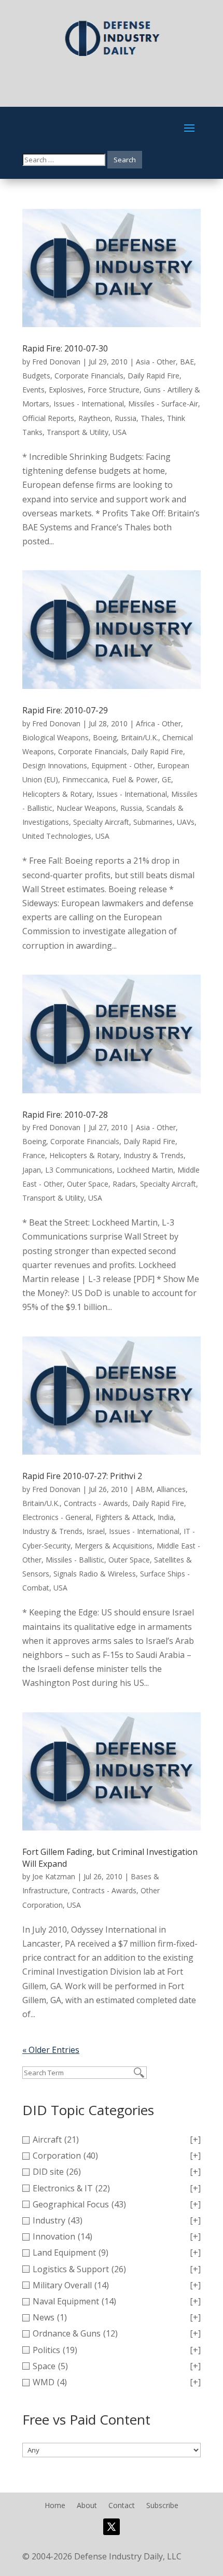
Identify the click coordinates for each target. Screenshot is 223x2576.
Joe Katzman (54, 1876)
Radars (124, 1184)
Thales (152, 418)
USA (120, 432)
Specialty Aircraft (101, 822)
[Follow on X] (112, 2527)
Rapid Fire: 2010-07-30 (65, 348)
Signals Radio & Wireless (95, 1574)
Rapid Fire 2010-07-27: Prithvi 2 (82, 1476)
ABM (144, 1489)
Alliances (171, 1489)
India (166, 1517)
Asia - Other (156, 362)
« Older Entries (51, 2050)
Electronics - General (57, 1517)
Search (125, 160)
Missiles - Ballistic (75, 1560)
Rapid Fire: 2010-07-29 (65, 710)
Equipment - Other (122, 765)
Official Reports (48, 418)
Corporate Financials (89, 376)
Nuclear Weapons (86, 808)
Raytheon (94, 418)
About (87, 2506)
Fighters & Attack (124, 1517)
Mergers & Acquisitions (114, 1546)
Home (55, 2506)
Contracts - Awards (96, 1503)
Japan (32, 1170)
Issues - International (89, 404)
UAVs (186, 822)
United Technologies (57, 836)
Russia (126, 418)
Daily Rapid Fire (154, 376)
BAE (187, 362)
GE (166, 779)
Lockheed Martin (145, 1170)
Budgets (36, 376)
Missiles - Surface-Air (163, 404)
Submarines (153, 822)
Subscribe (162, 2506)
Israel (96, 1531)
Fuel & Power (135, 779)
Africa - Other (158, 723)
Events (33, 390)
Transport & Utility (78, 432)
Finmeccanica (85, 779)
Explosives (66, 390)
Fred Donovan (56, 362)
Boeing (105, 737)
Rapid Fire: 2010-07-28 (65, 1115)
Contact (122, 2506)
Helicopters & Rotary (57, 794)
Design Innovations (55, 765)
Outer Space (88, 1184)
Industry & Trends (154, 1155)
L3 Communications (79, 1170)
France (34, 1155)
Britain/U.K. (140, 737)
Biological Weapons (55, 737)
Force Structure (114, 390)
